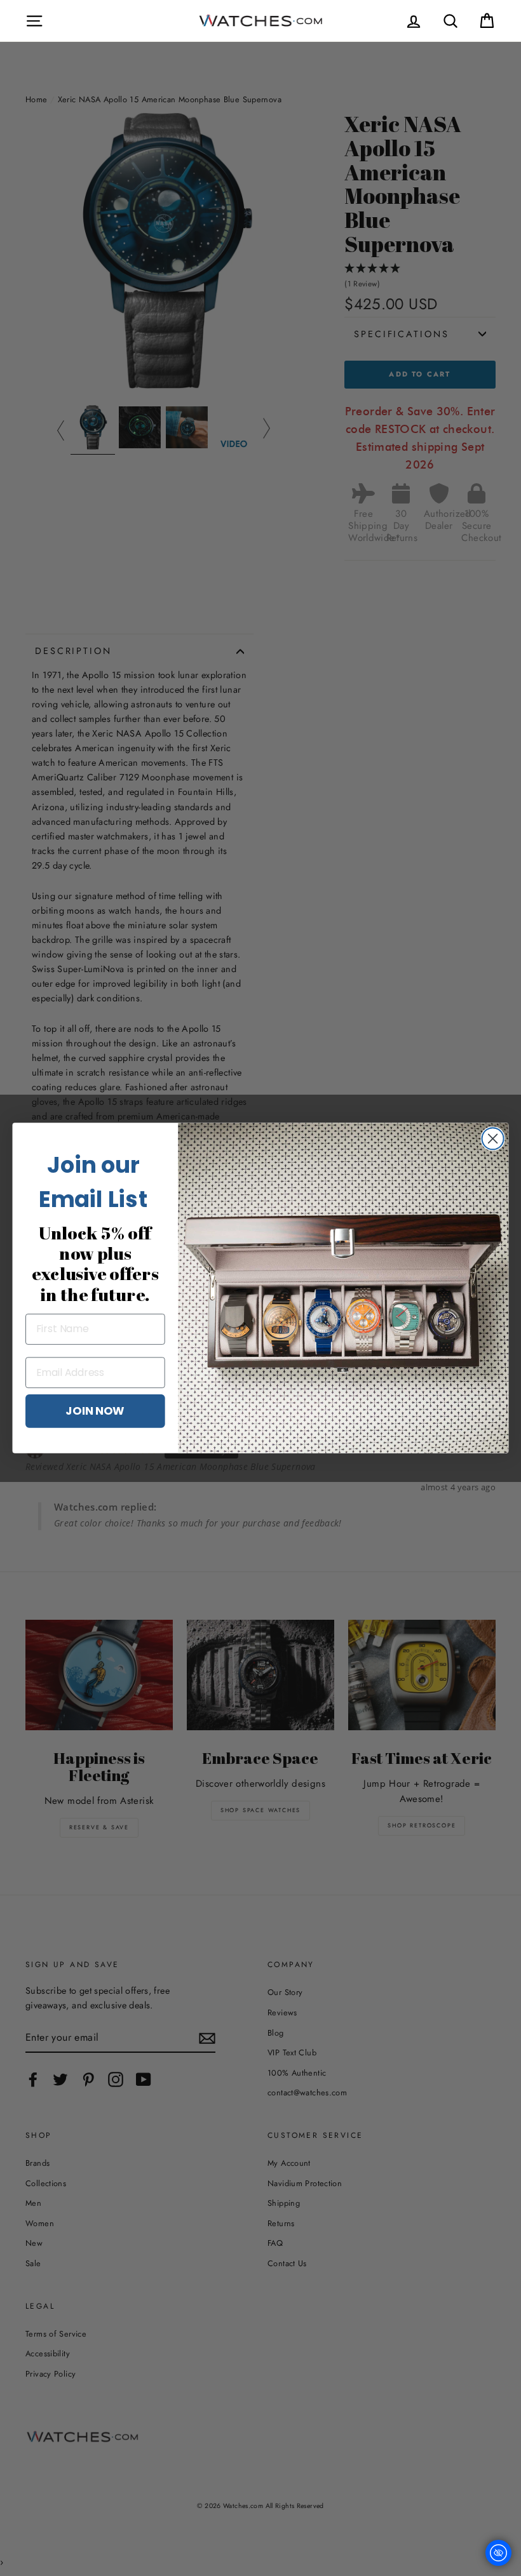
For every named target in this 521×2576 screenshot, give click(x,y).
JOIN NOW (95, 1410)
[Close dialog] (493, 1138)
